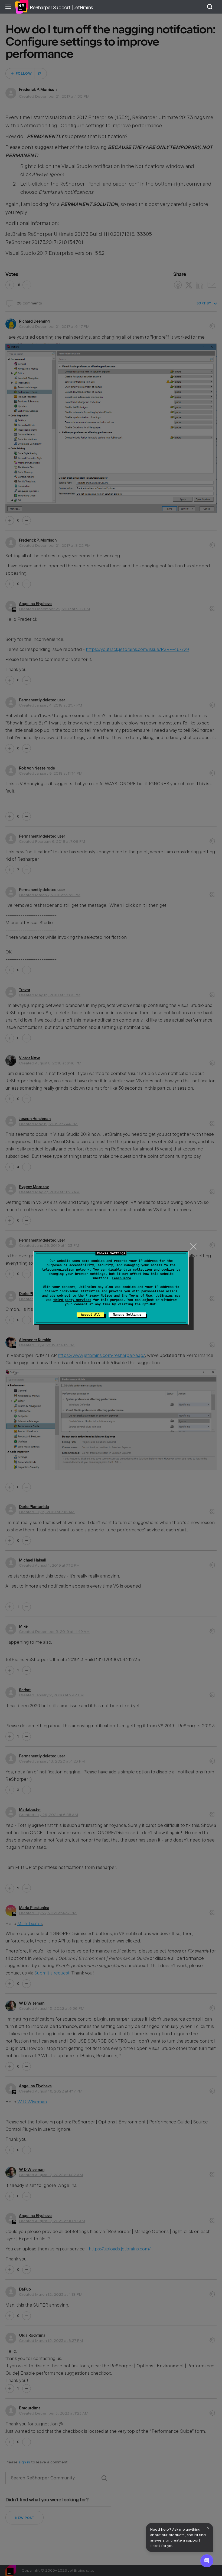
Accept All (90, 1315)
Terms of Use (141, 1296)
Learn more (122, 1278)
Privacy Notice (99, 1296)
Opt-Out (149, 1304)
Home (22, 7)
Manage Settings (127, 1315)
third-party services (72, 1300)
